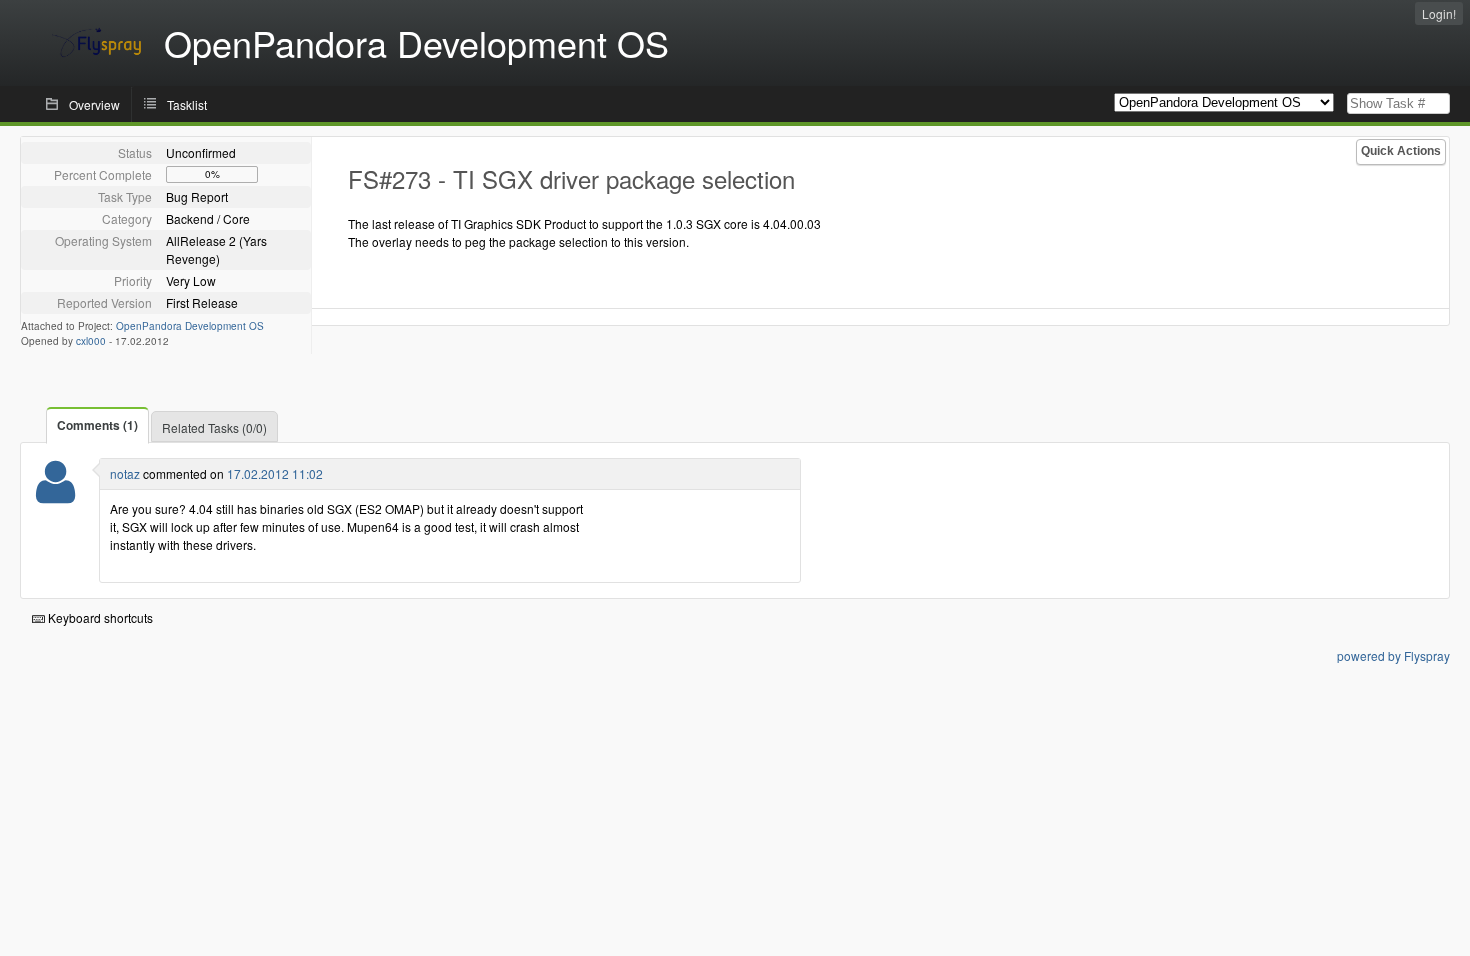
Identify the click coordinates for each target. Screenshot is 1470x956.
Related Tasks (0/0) (214, 427)
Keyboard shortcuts (99, 617)
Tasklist (187, 104)
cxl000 (91, 341)
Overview (94, 104)
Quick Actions (1401, 151)
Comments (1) (97, 425)
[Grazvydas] (55, 494)
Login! (1439, 13)
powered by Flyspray (1393, 655)
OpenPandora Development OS (190, 326)
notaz (125, 473)
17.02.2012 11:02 (275, 473)
